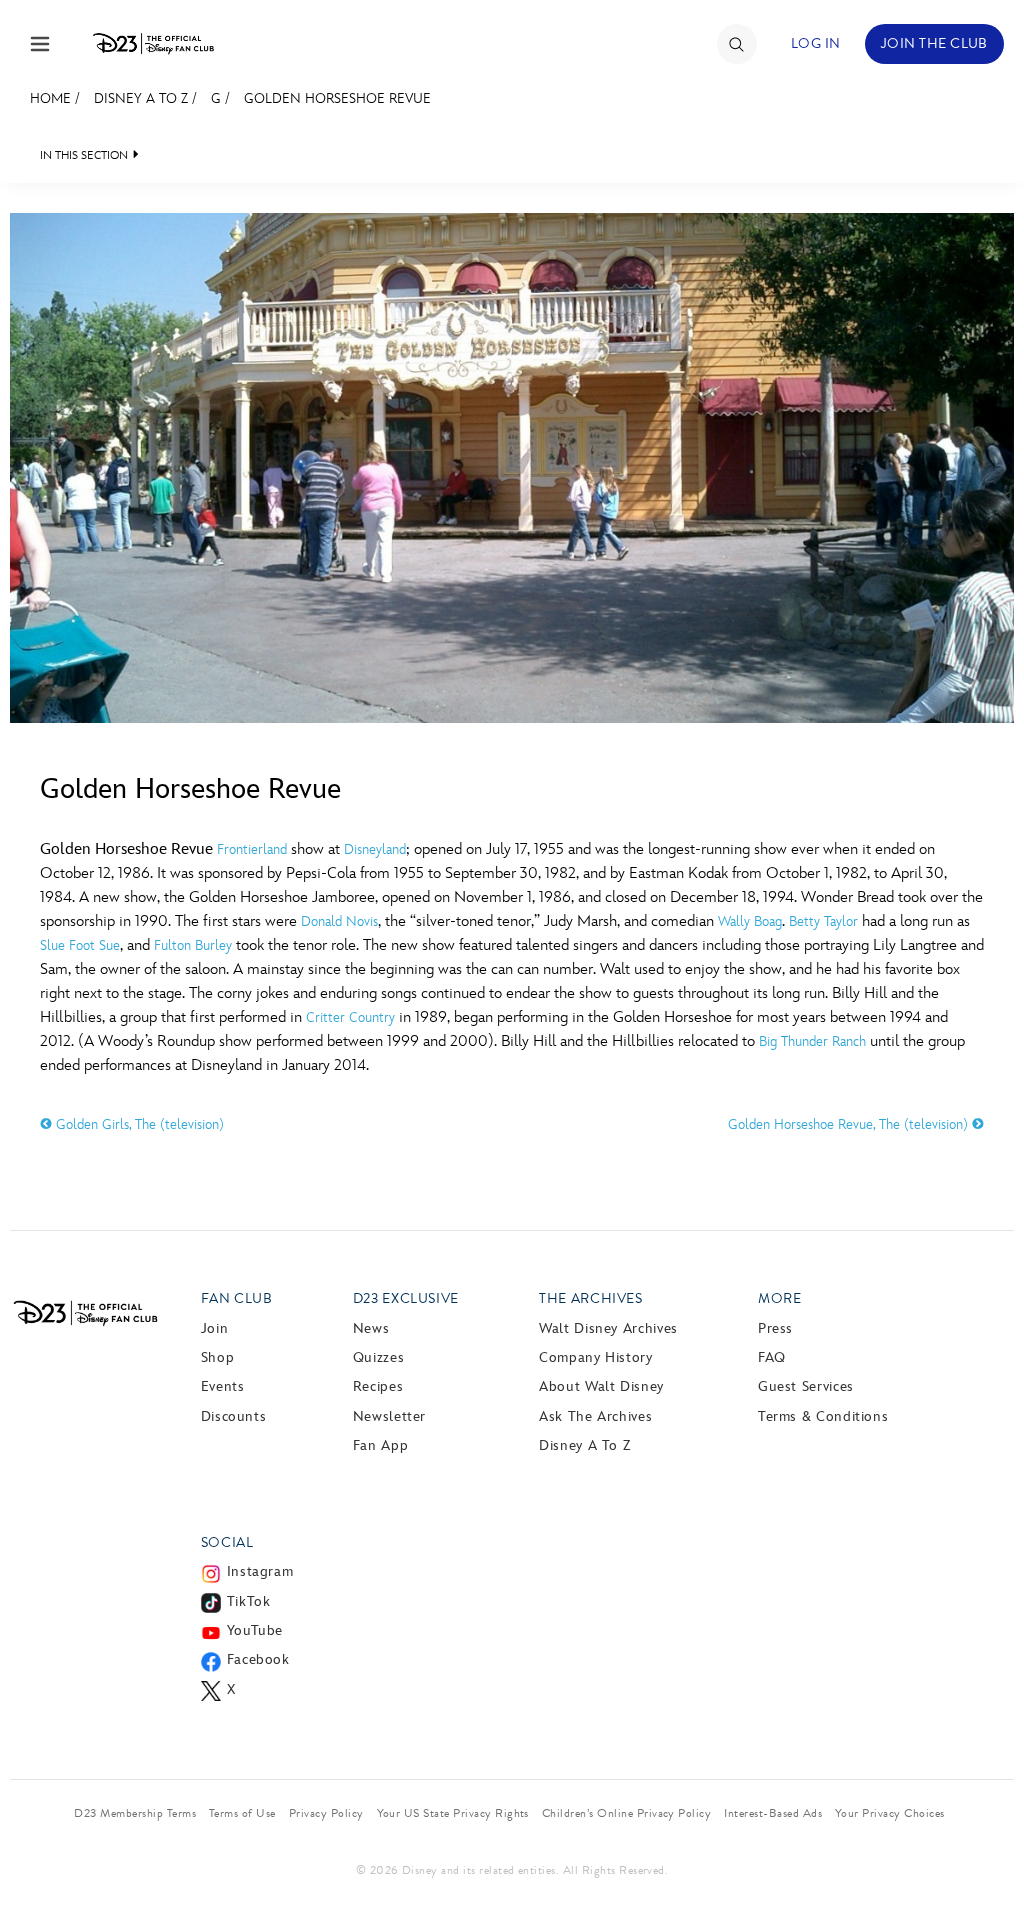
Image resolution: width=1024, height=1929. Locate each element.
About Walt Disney (601, 1386)
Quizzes (378, 1357)
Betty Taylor (823, 921)
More (780, 1298)
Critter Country (350, 1017)
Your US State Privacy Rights (453, 1813)
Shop (218, 1357)
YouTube (255, 1630)
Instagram (260, 1571)
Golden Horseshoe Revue (337, 98)
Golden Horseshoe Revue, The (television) (850, 1124)
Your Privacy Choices (890, 1813)
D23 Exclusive (406, 1298)
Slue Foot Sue (80, 945)
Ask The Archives (595, 1416)
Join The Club (934, 43)
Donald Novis (339, 921)
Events (223, 1386)
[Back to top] (985, 1872)
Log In (816, 43)
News (371, 1328)
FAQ (772, 1357)
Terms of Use (242, 1813)
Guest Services (806, 1386)
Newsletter (389, 1416)
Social (227, 1542)
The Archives (591, 1298)
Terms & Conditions (823, 1416)
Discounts (234, 1416)
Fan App (380, 1445)
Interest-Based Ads (773, 1813)
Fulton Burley (193, 945)
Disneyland (375, 849)
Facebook (258, 1659)
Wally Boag (750, 921)
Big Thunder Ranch (812, 1041)
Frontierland (252, 849)
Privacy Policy (326, 1813)
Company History (596, 1357)
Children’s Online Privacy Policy (626, 1813)
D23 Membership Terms (135, 1813)
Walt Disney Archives (608, 1328)
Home (50, 98)
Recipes (378, 1386)
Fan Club (237, 1298)
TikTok (249, 1601)
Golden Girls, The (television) (138, 1124)
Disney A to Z (141, 98)
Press (775, 1328)
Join (215, 1328)
